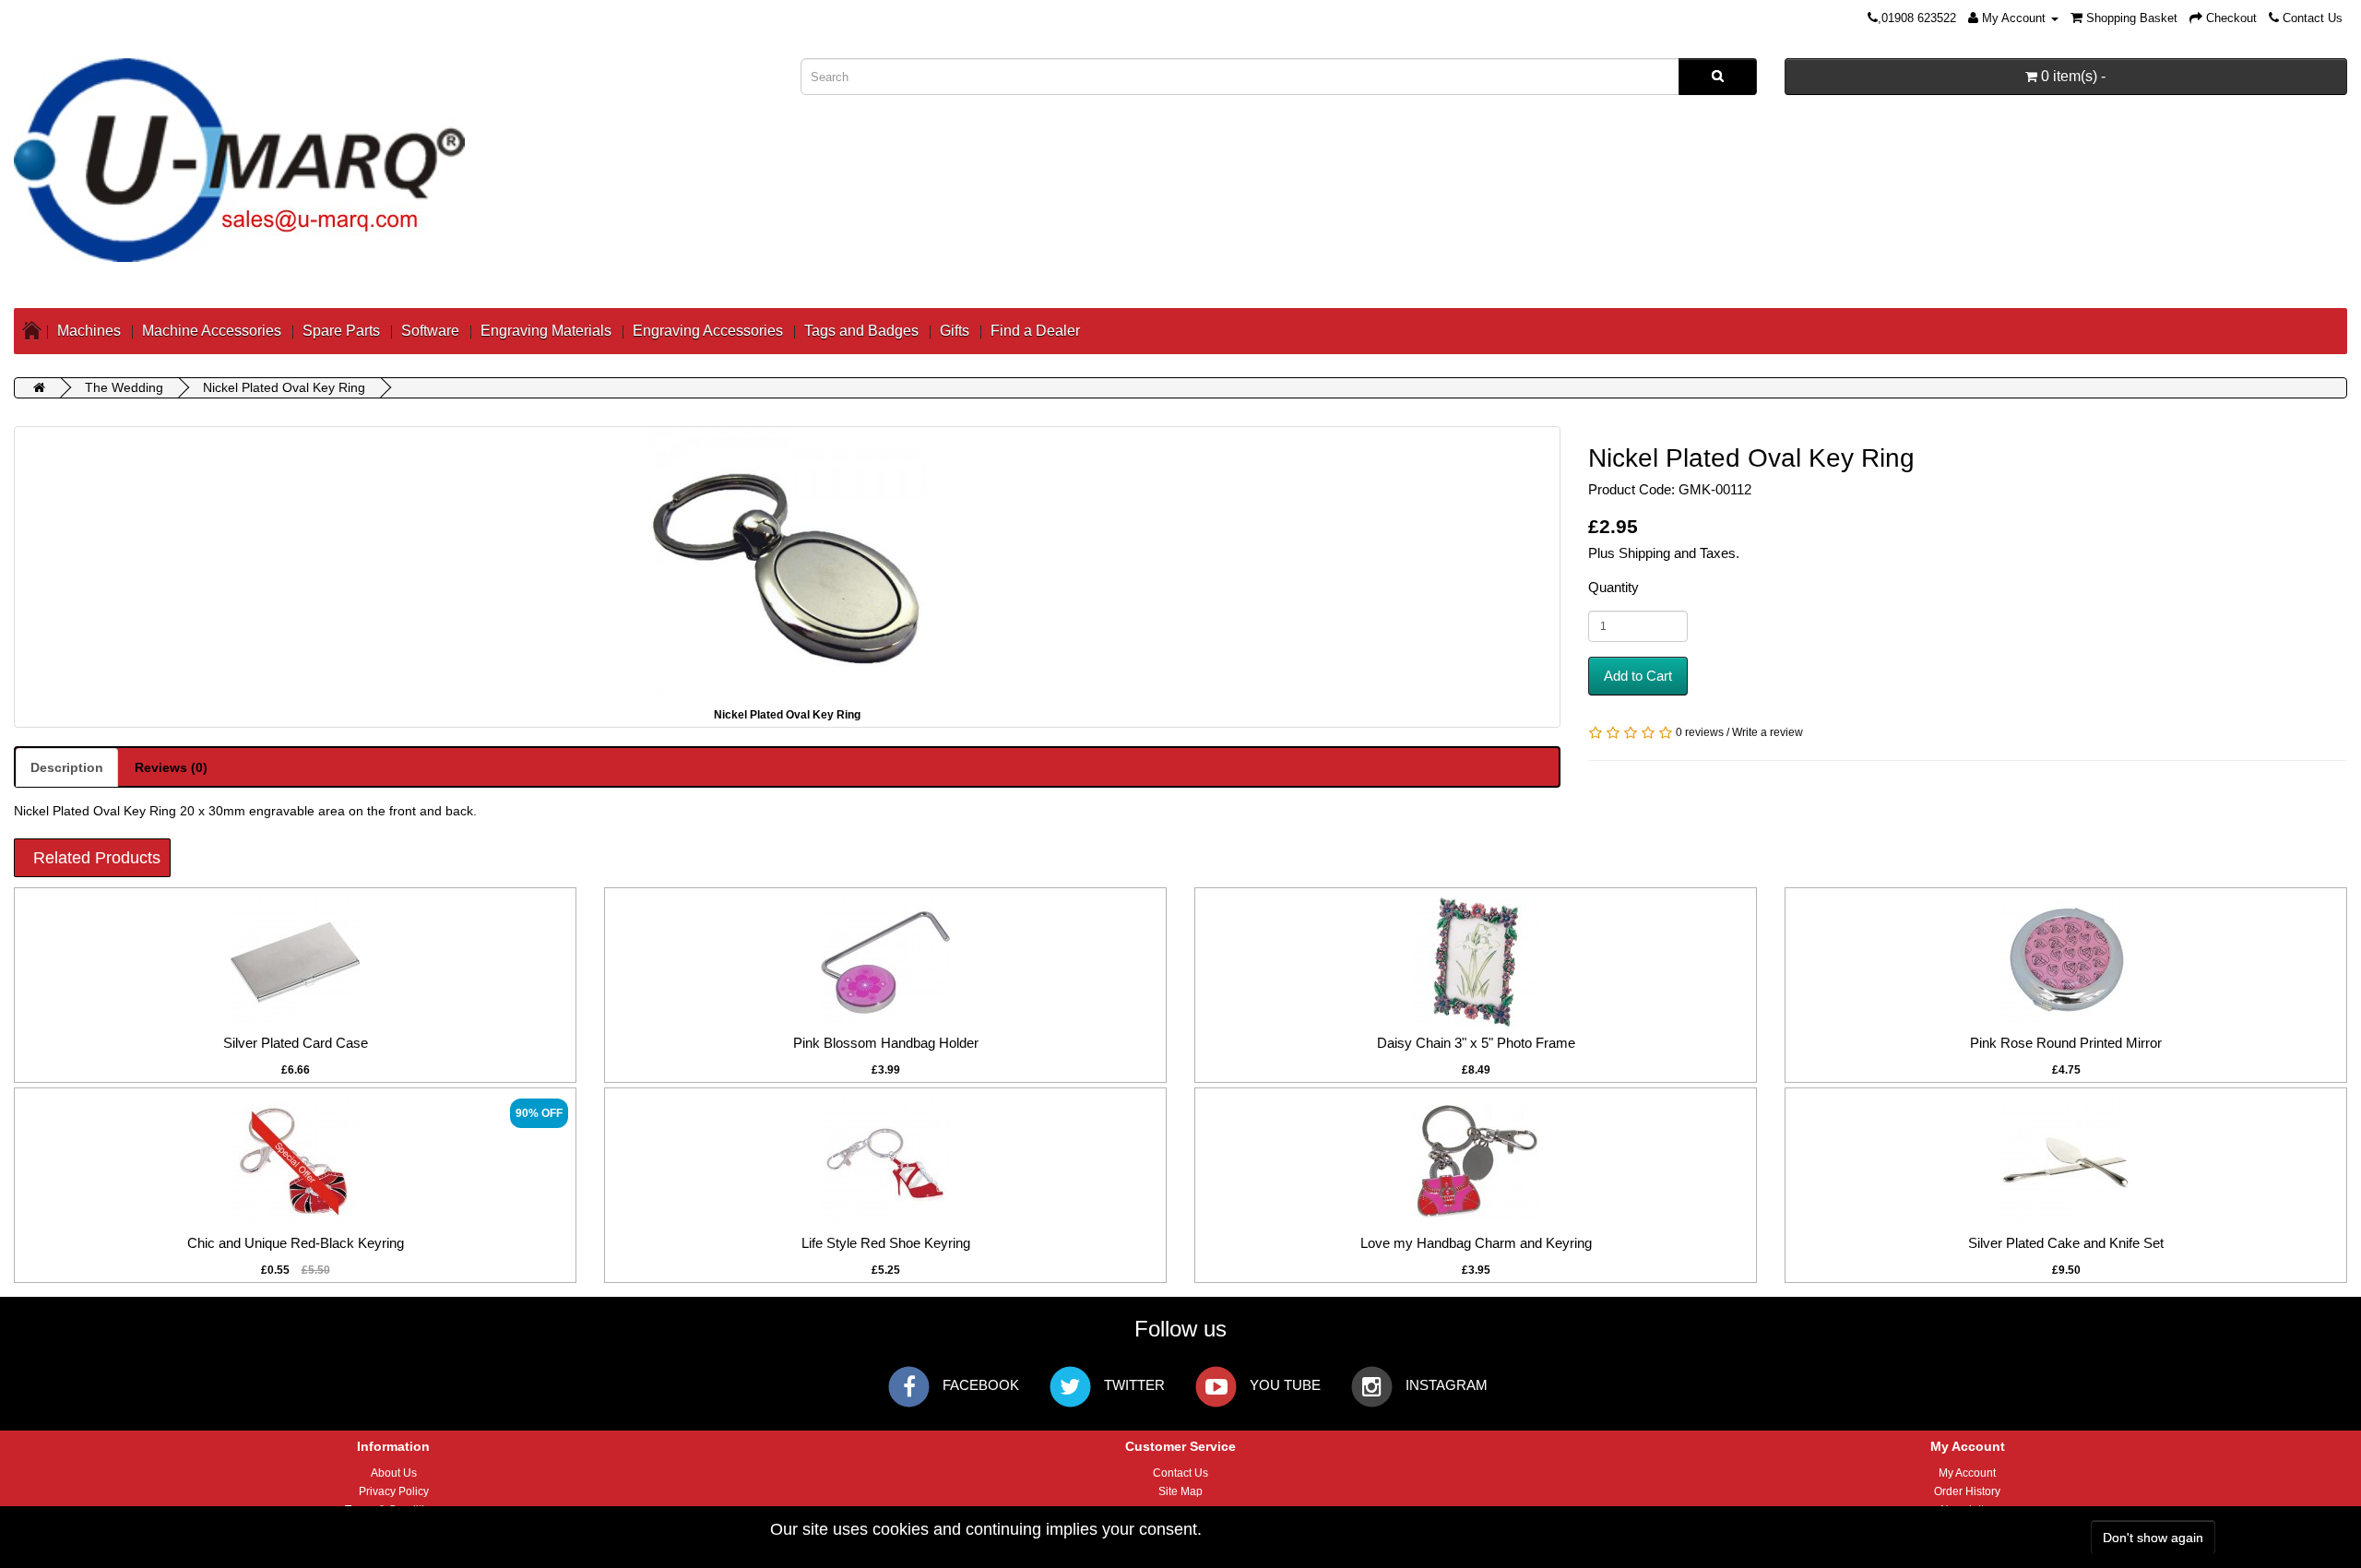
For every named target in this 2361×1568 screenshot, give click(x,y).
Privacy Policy (394, 1491)
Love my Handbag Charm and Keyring (1476, 1243)
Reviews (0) (171, 767)
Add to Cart (1638, 676)
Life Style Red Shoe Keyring (886, 1243)
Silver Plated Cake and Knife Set (2066, 1243)
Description (67, 767)
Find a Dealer (1035, 331)
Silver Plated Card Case (296, 1043)
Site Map (1180, 1491)
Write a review (1768, 732)
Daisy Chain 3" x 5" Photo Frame (1476, 1043)
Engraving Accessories (708, 331)
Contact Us (1180, 1473)
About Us (394, 1473)
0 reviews (1700, 732)
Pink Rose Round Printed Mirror (2066, 1043)
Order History (1967, 1491)
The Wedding (124, 387)
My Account (1967, 1473)
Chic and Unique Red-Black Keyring (296, 1243)
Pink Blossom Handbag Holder (886, 1043)
